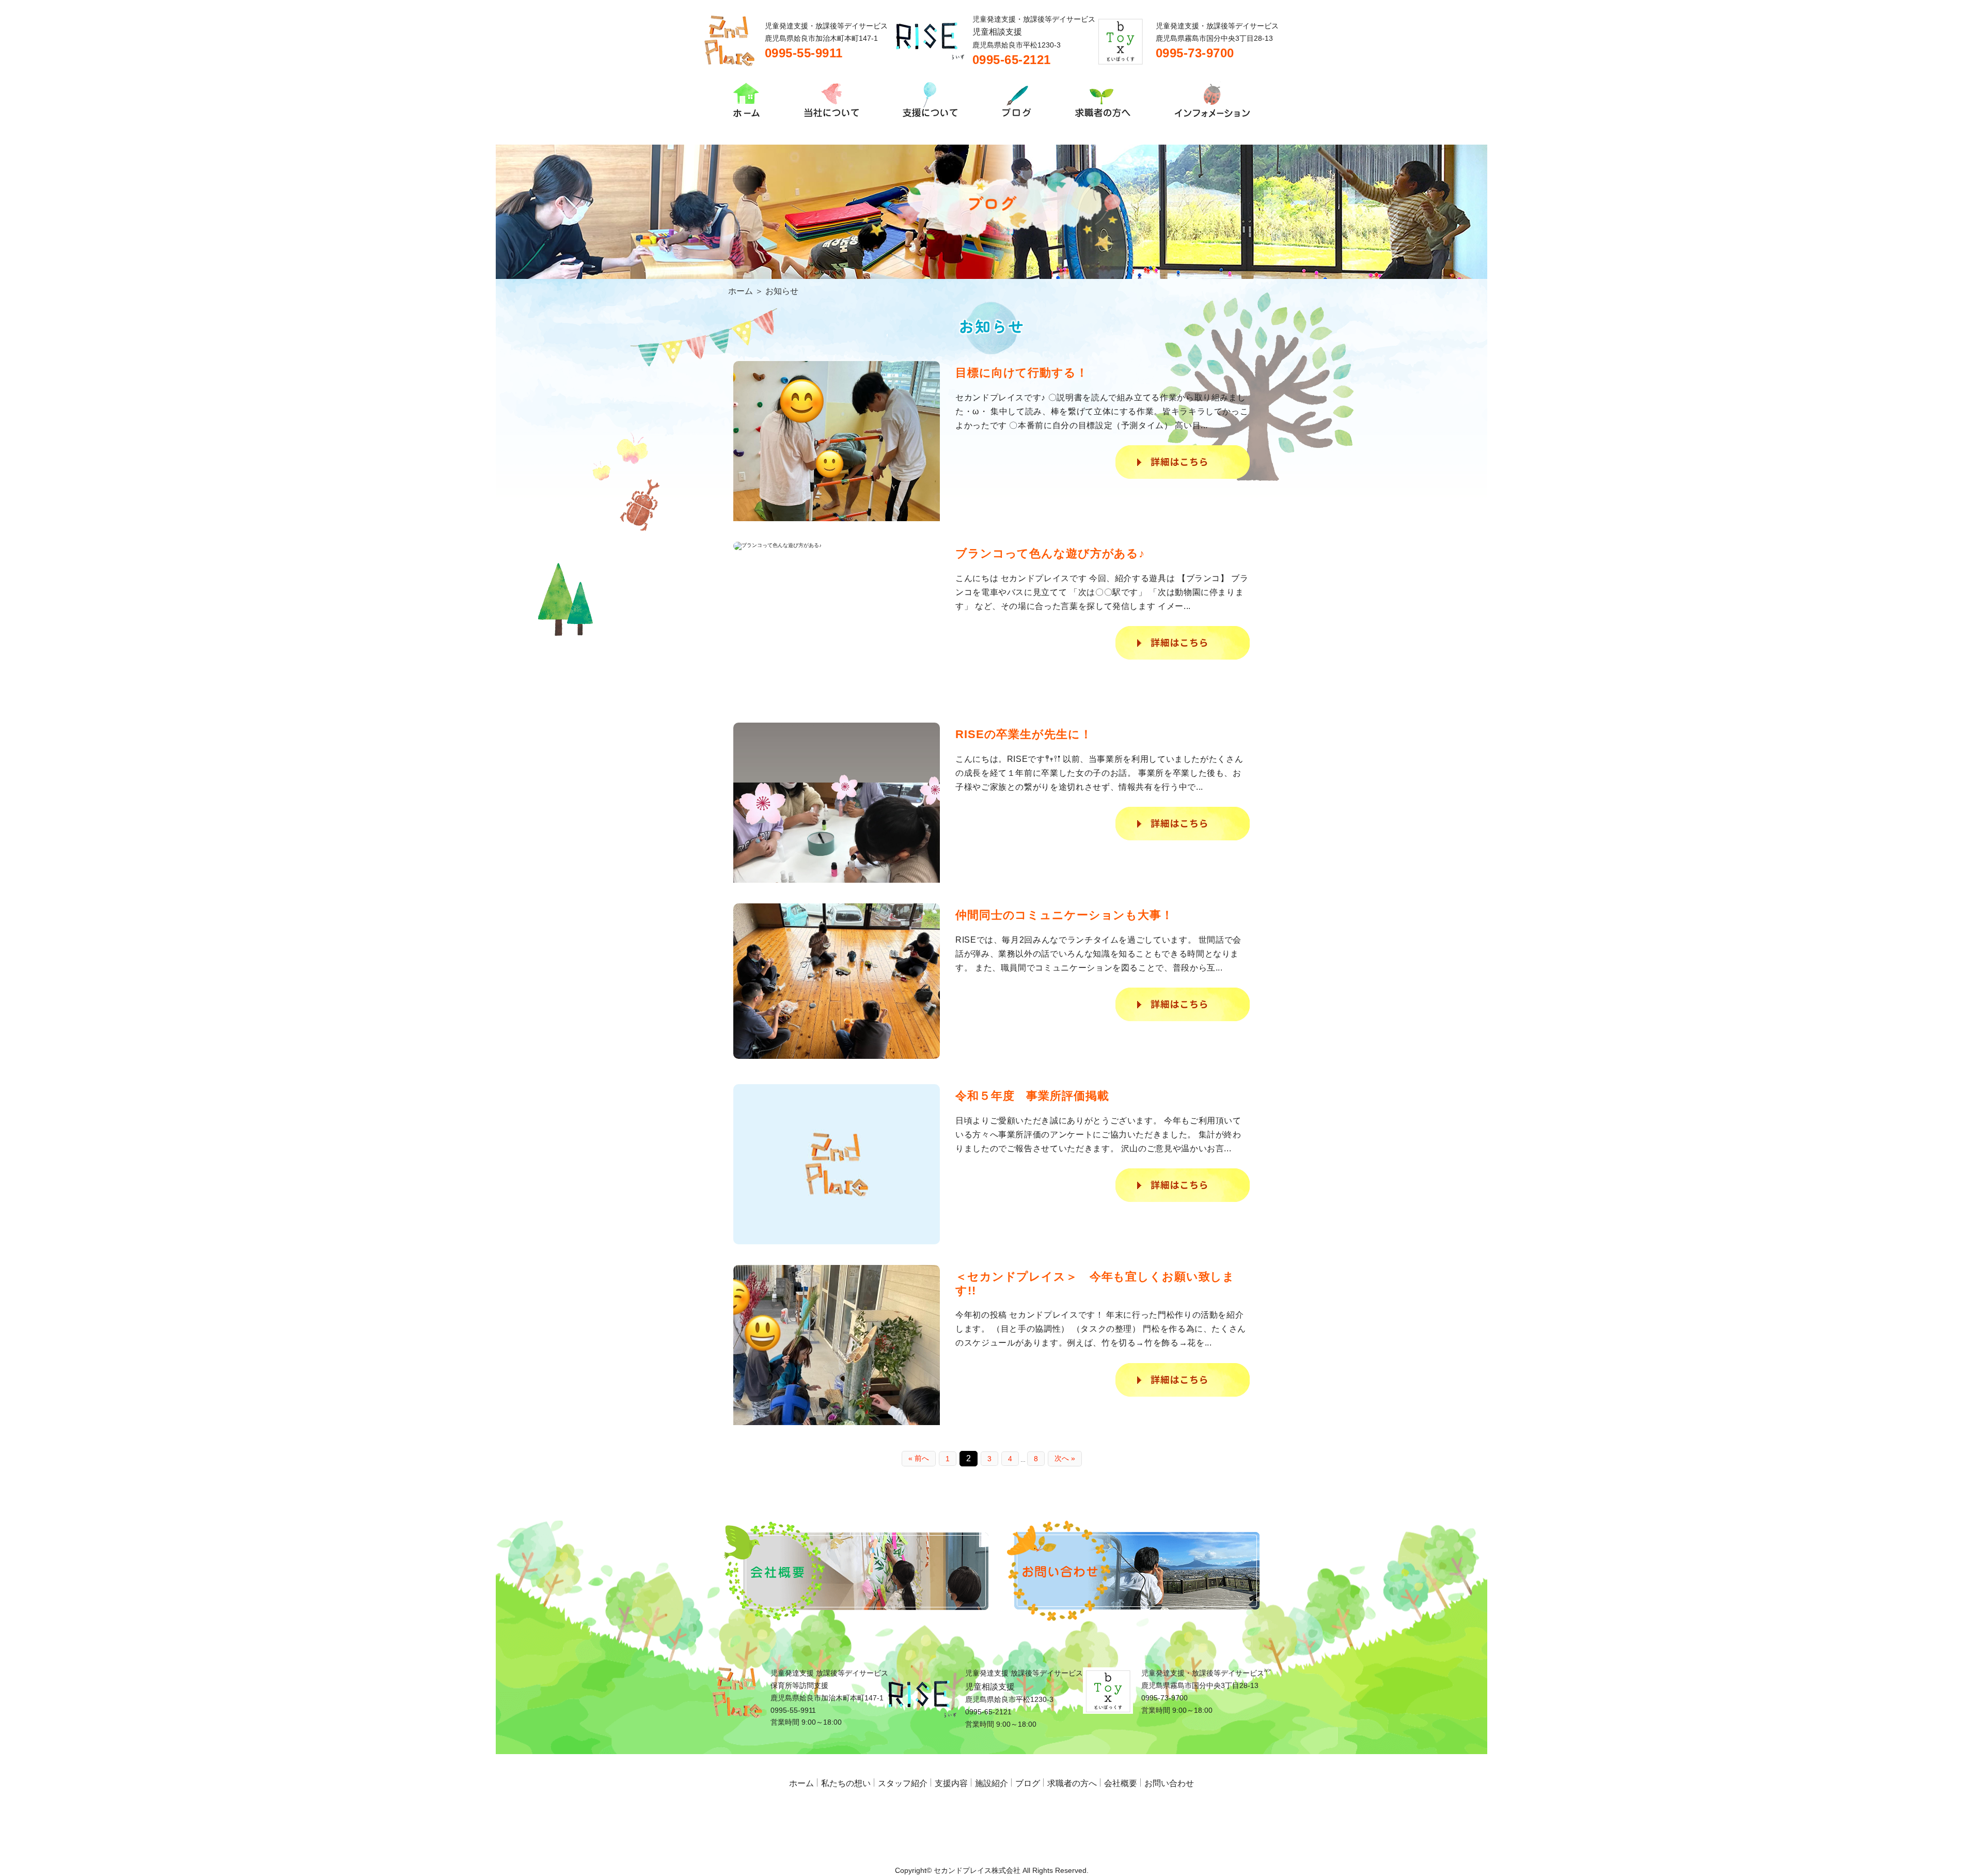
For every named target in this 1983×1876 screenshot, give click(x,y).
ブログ (1028, 1783)
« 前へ (919, 1458)
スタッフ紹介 (903, 1783)
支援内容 (951, 1783)
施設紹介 (991, 1783)
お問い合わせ (1169, 1783)
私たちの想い (846, 1783)
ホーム (741, 291)
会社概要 (1121, 1783)
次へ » (1065, 1458)
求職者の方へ (1072, 1783)
